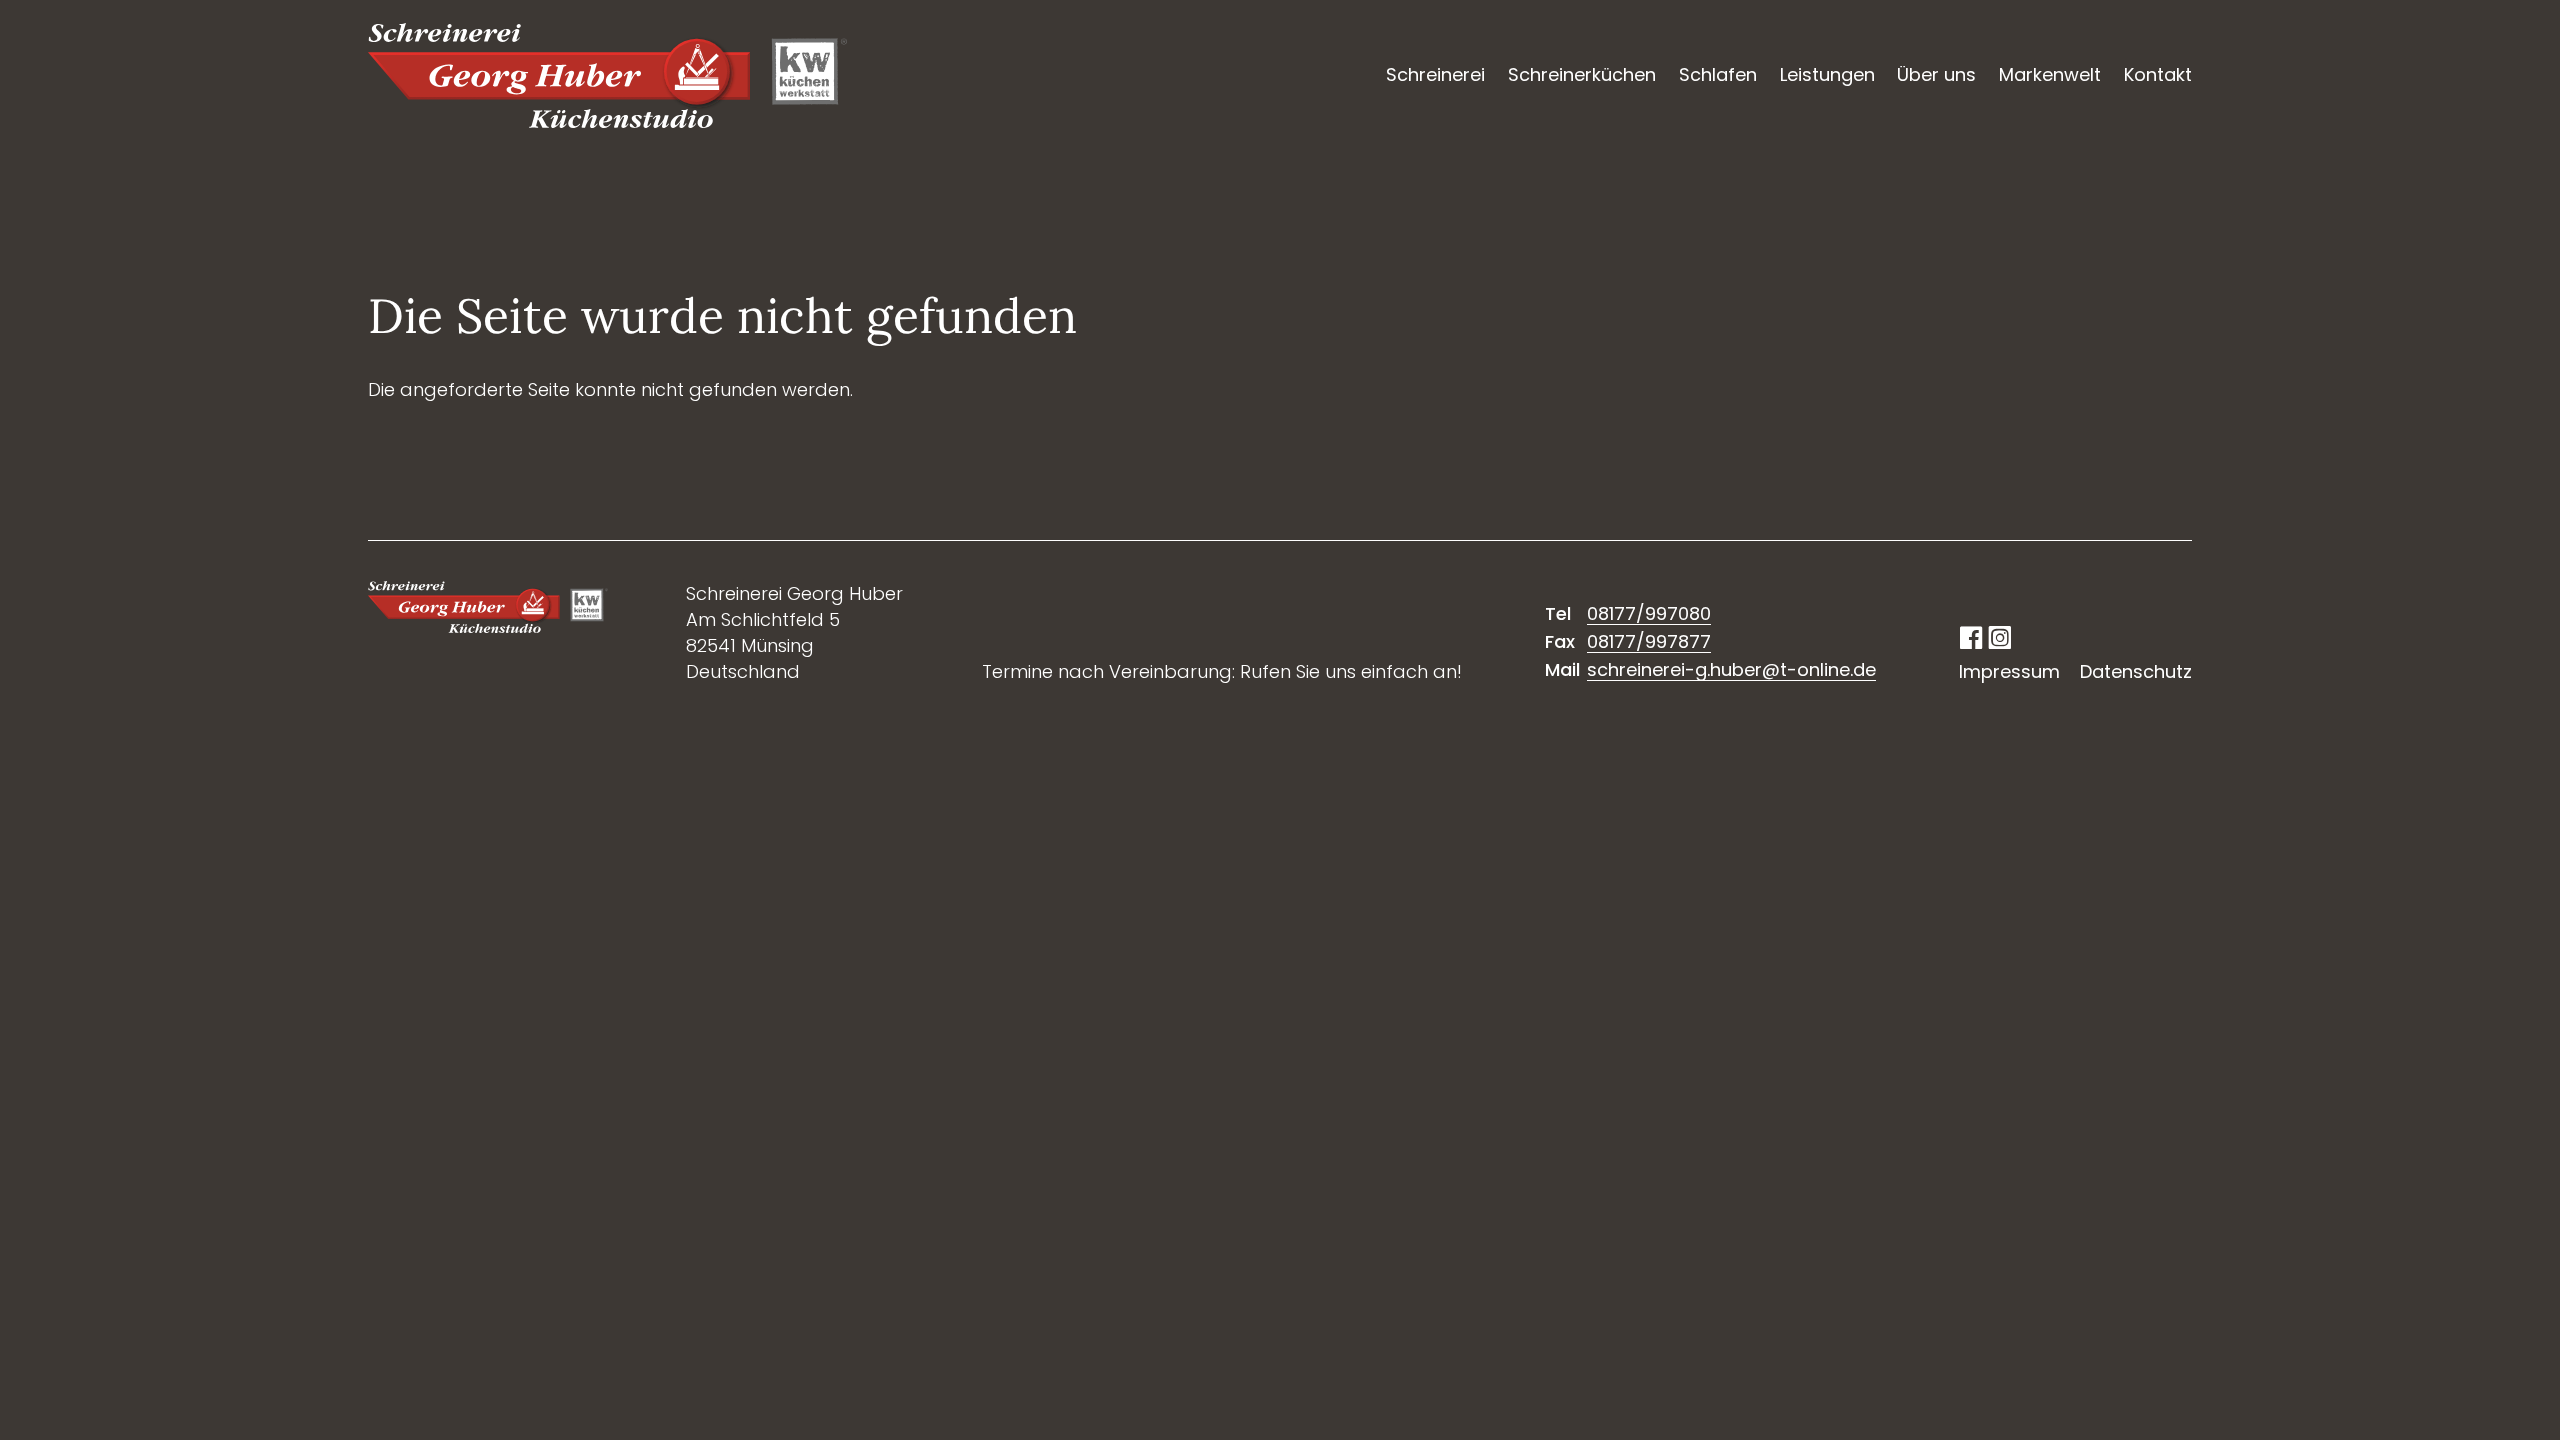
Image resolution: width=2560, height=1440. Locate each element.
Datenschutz (2136, 671)
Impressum (2009, 671)
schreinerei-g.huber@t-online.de (1731, 669)
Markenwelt (2050, 74)
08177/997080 (1649, 613)
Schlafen (1718, 74)
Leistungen (1827, 74)
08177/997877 (1649, 641)
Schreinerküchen (1582, 74)
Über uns (1936, 74)
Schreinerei (1435, 74)
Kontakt (2158, 74)
